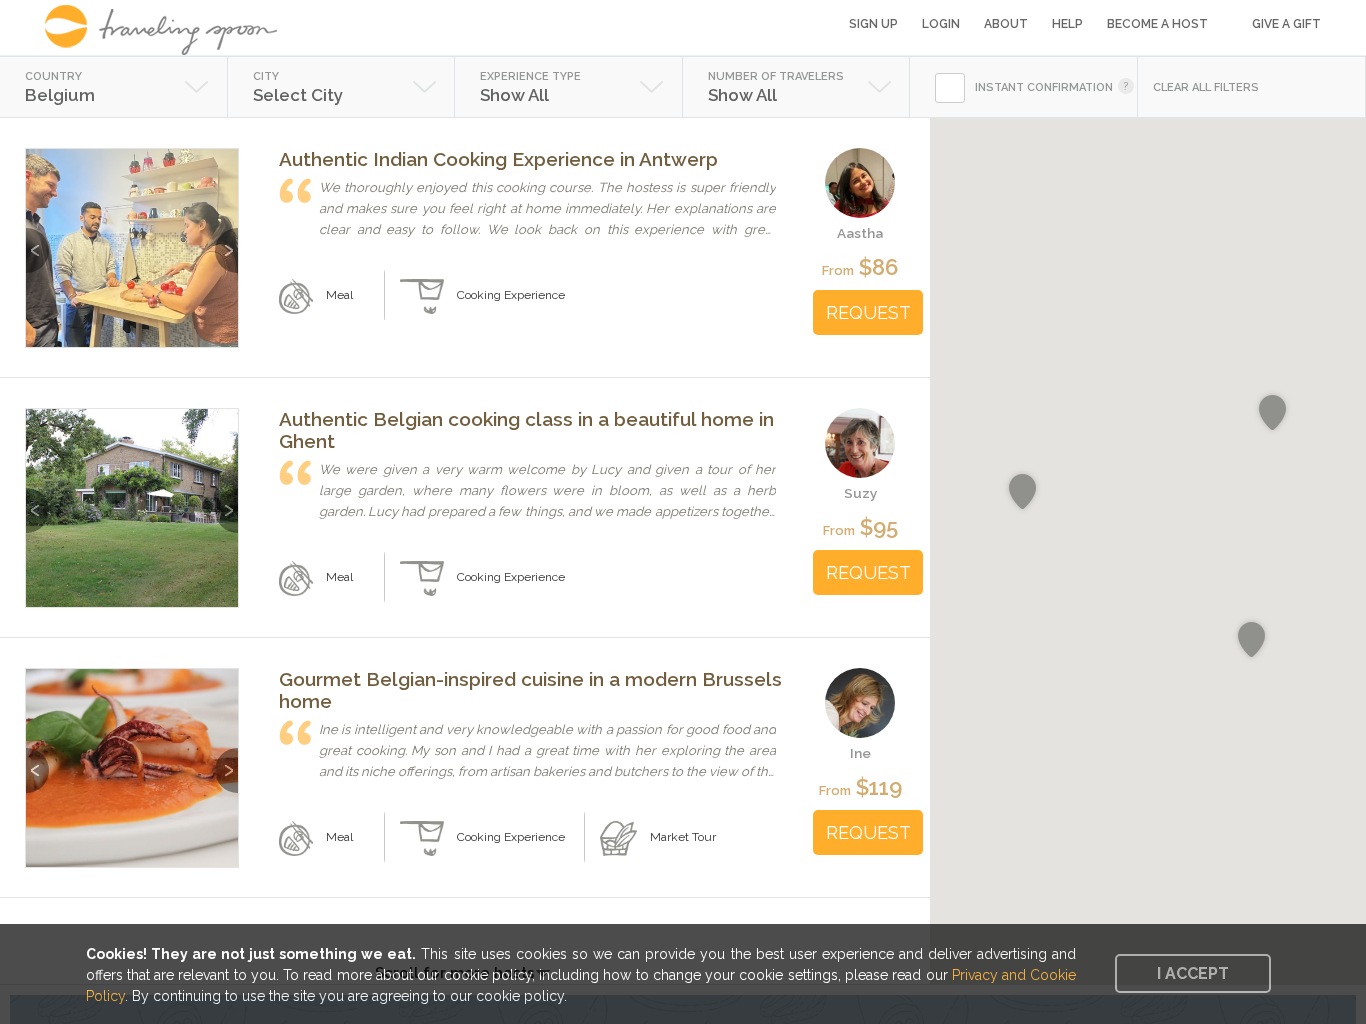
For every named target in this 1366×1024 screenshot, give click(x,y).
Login (941, 24)
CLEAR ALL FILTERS (1206, 87)
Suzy (860, 493)
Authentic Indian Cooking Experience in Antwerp (498, 159)
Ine (860, 753)
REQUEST (868, 312)
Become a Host (1157, 24)
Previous (37, 240)
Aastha (860, 233)
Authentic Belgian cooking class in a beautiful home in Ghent (526, 430)
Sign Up (873, 24)
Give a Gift (1286, 24)
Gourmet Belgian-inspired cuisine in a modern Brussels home (530, 690)
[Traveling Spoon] (167, 30)
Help (1067, 24)
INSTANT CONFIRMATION (1044, 87)
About (1006, 24)
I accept (1193, 973)
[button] (1272, 413)
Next (226, 240)
